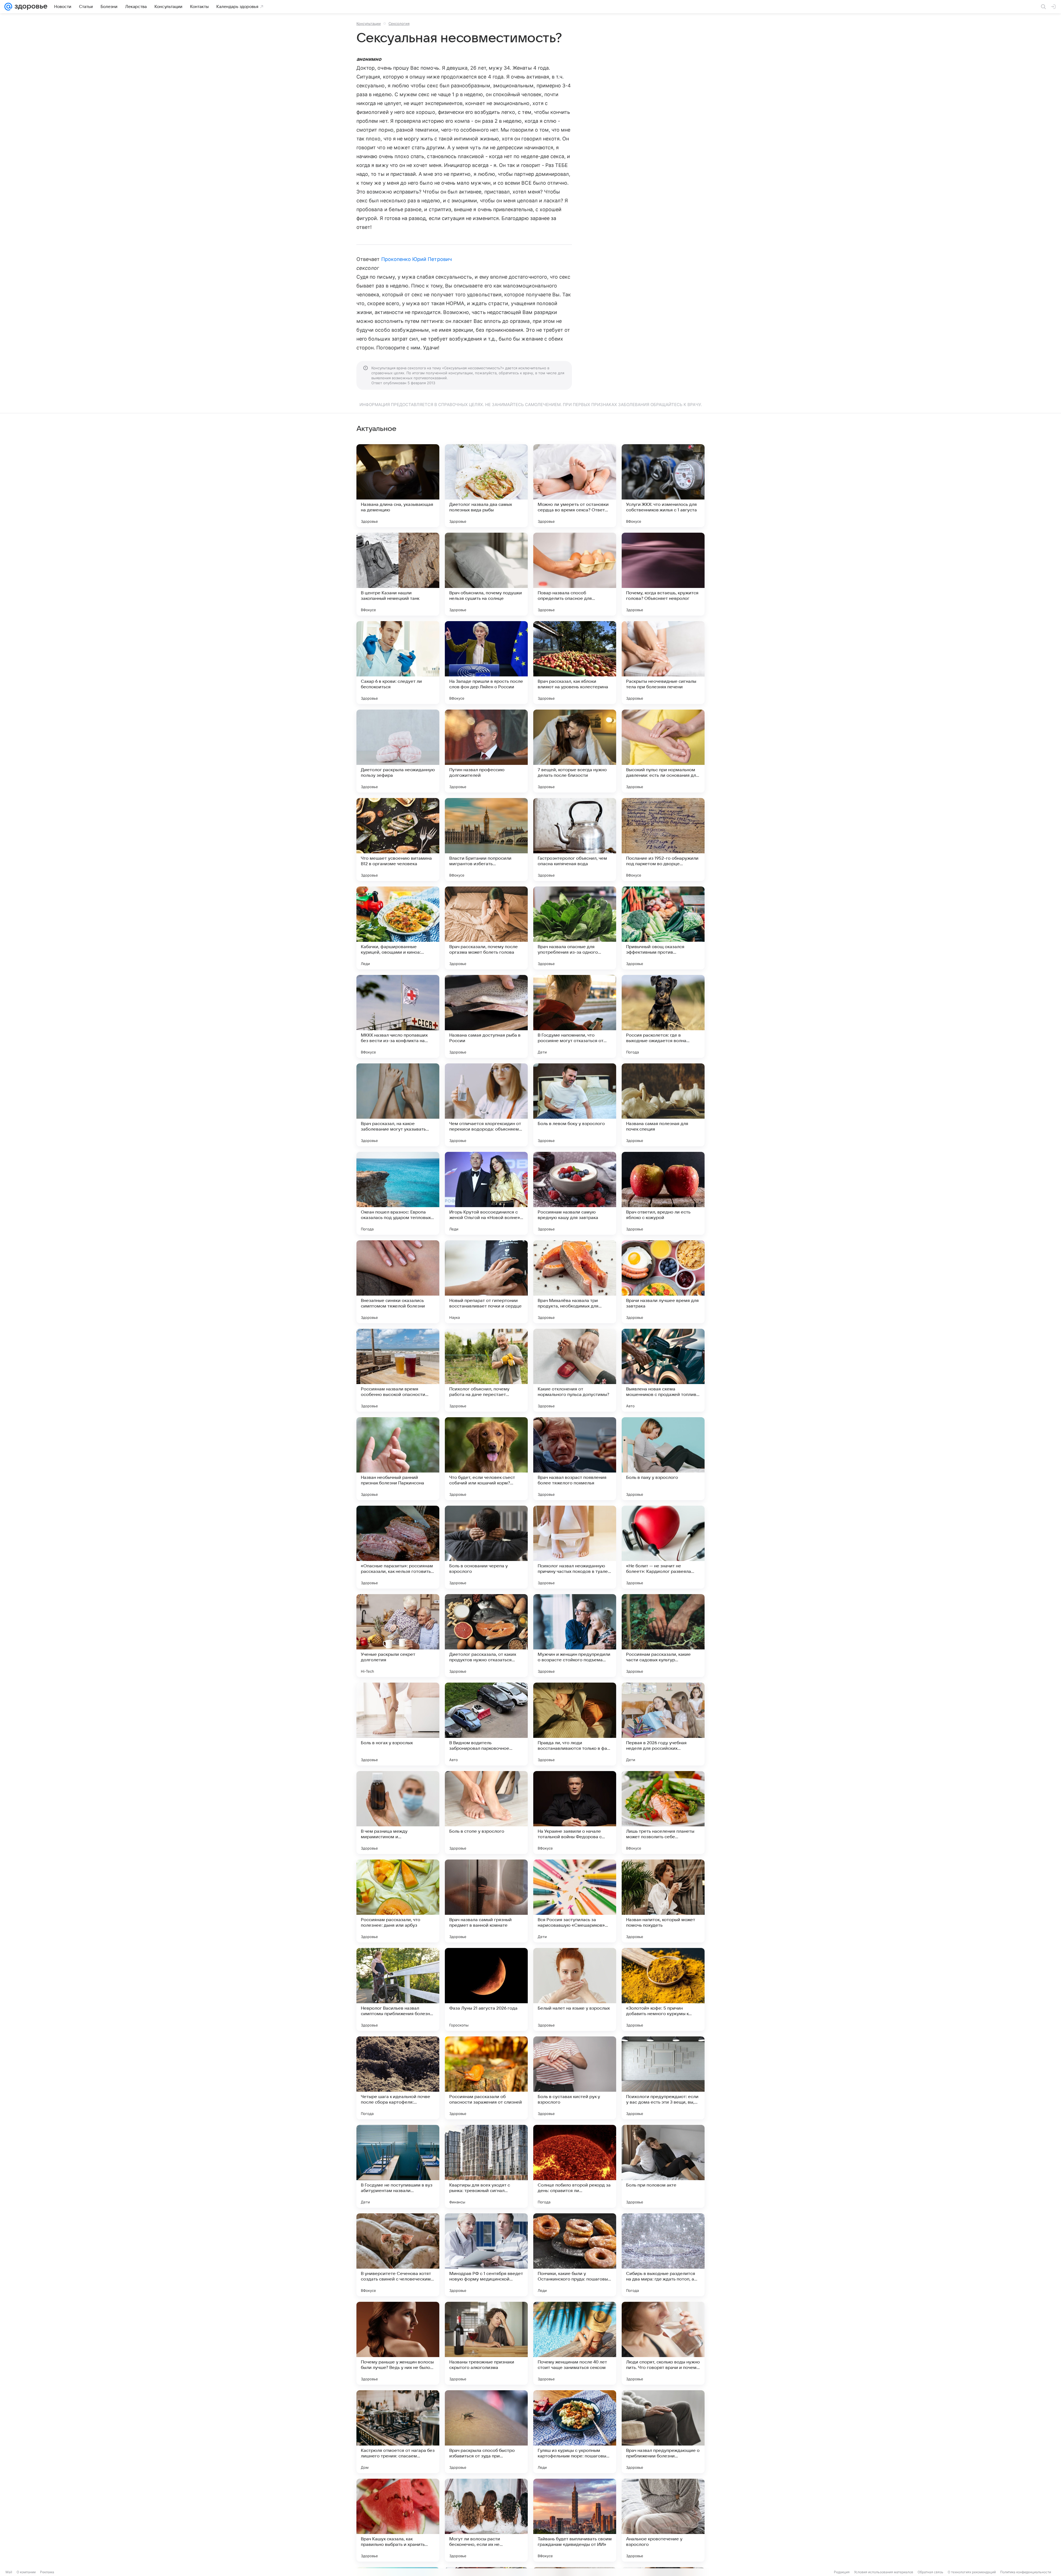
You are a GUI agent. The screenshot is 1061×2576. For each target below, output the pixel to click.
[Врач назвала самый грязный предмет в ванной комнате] (486, 1901)
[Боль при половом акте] (663, 2166)
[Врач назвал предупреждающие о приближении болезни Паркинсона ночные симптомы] (663, 2432)
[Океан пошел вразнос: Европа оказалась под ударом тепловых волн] (398, 1193)
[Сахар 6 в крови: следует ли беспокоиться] (398, 663)
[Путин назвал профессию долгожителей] (486, 751)
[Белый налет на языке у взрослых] (575, 1989)
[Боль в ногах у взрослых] (398, 1724)
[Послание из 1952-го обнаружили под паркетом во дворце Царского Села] (663, 840)
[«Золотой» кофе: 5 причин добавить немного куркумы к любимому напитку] (663, 1989)
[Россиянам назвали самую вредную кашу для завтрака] (575, 1193)
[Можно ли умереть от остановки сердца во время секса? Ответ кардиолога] (575, 486)
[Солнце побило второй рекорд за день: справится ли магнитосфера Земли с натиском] (575, 2166)
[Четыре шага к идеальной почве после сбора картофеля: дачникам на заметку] (398, 2078)
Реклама (47, 2572)
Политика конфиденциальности (1026, 2572)
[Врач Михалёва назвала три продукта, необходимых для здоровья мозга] (575, 1282)
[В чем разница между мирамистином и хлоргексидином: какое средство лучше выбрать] (398, 1813)
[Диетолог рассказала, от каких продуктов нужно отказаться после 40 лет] (486, 1636)
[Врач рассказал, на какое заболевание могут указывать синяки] (398, 1105)
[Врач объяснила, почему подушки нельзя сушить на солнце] (486, 574)
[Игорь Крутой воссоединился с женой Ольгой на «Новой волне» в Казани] (486, 1193)
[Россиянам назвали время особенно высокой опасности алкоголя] (398, 1370)
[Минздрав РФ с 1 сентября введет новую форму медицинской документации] (486, 2255)
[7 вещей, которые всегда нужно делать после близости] (575, 751)
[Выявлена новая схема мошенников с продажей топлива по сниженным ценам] (663, 1370)
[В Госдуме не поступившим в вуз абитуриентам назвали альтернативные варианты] (398, 2166)
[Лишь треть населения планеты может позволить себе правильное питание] (663, 1813)
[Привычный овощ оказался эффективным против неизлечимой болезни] (663, 928)
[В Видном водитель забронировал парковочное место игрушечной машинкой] (486, 1724)
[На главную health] (30, 7)
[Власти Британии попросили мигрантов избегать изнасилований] (486, 840)
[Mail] (8, 7)
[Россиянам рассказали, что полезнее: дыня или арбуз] (398, 1901)
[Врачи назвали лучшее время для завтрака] (663, 1282)
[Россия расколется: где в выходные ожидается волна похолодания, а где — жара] (663, 1016)
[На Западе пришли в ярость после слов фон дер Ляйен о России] (486, 663)
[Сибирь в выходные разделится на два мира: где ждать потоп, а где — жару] (663, 2255)
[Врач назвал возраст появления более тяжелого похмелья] (575, 1459)
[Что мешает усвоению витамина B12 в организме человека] (398, 840)
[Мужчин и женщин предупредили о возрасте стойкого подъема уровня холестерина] (575, 1636)
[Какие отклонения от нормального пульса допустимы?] (575, 1370)
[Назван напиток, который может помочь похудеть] (663, 1901)
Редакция (842, 2572)
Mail (9, 2572)
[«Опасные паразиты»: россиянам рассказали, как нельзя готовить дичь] (398, 1547)
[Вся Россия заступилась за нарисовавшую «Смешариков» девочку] (575, 1901)
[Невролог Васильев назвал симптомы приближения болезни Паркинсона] (398, 1989)
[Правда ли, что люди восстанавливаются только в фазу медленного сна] (575, 1724)
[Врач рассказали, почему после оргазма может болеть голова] (486, 928)
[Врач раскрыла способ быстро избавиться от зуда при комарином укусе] (486, 2432)
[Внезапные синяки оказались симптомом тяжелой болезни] (398, 1282)
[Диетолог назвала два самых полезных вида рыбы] (486, 486)
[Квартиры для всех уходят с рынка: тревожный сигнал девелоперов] (486, 2166)
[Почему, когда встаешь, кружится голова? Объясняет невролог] (663, 574)
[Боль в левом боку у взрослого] (575, 1105)
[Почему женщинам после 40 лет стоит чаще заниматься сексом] (575, 2343)
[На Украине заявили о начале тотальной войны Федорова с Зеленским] (575, 1813)
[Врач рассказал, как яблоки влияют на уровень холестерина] (575, 663)
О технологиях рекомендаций (972, 2572)
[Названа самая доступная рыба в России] (486, 1016)
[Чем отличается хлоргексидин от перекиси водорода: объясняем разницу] (486, 1105)
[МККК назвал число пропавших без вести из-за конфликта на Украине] (398, 1016)
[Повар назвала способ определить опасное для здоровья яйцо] (575, 574)
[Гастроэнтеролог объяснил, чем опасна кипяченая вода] (575, 840)
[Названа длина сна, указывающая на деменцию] (398, 486)
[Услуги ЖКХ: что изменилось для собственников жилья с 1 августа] (663, 486)
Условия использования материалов (884, 2572)
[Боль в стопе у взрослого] (486, 1813)
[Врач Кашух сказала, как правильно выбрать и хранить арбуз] (398, 2520)
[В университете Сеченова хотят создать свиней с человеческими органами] (398, 2255)
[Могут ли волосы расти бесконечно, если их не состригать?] (486, 2520)
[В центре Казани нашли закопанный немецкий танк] (398, 574)
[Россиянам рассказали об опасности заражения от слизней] (486, 2078)
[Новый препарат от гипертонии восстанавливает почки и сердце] (486, 1282)
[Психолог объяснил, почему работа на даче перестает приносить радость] (486, 1370)
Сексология (399, 23)
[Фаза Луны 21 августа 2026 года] (486, 1989)
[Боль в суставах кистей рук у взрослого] (575, 2078)
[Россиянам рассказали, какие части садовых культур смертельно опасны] (663, 1636)
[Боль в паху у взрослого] (663, 1459)
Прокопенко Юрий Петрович (417, 259)
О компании (26, 2572)
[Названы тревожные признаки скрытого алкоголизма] (486, 2343)
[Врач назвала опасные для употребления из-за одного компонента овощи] (575, 928)
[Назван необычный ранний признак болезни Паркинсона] (398, 1459)
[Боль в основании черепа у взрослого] (486, 1547)
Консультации (369, 23)
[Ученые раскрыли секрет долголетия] (398, 1636)
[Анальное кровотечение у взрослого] (663, 2520)
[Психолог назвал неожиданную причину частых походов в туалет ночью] (575, 1547)
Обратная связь (930, 2572)
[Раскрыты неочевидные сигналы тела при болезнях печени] (663, 663)
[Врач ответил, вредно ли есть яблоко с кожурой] (663, 1193)
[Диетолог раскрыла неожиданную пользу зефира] (398, 751)
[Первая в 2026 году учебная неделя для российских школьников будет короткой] (663, 1724)
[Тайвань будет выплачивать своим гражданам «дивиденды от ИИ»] (575, 2520)
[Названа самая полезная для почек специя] (663, 1105)
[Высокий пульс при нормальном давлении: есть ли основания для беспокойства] (663, 751)
